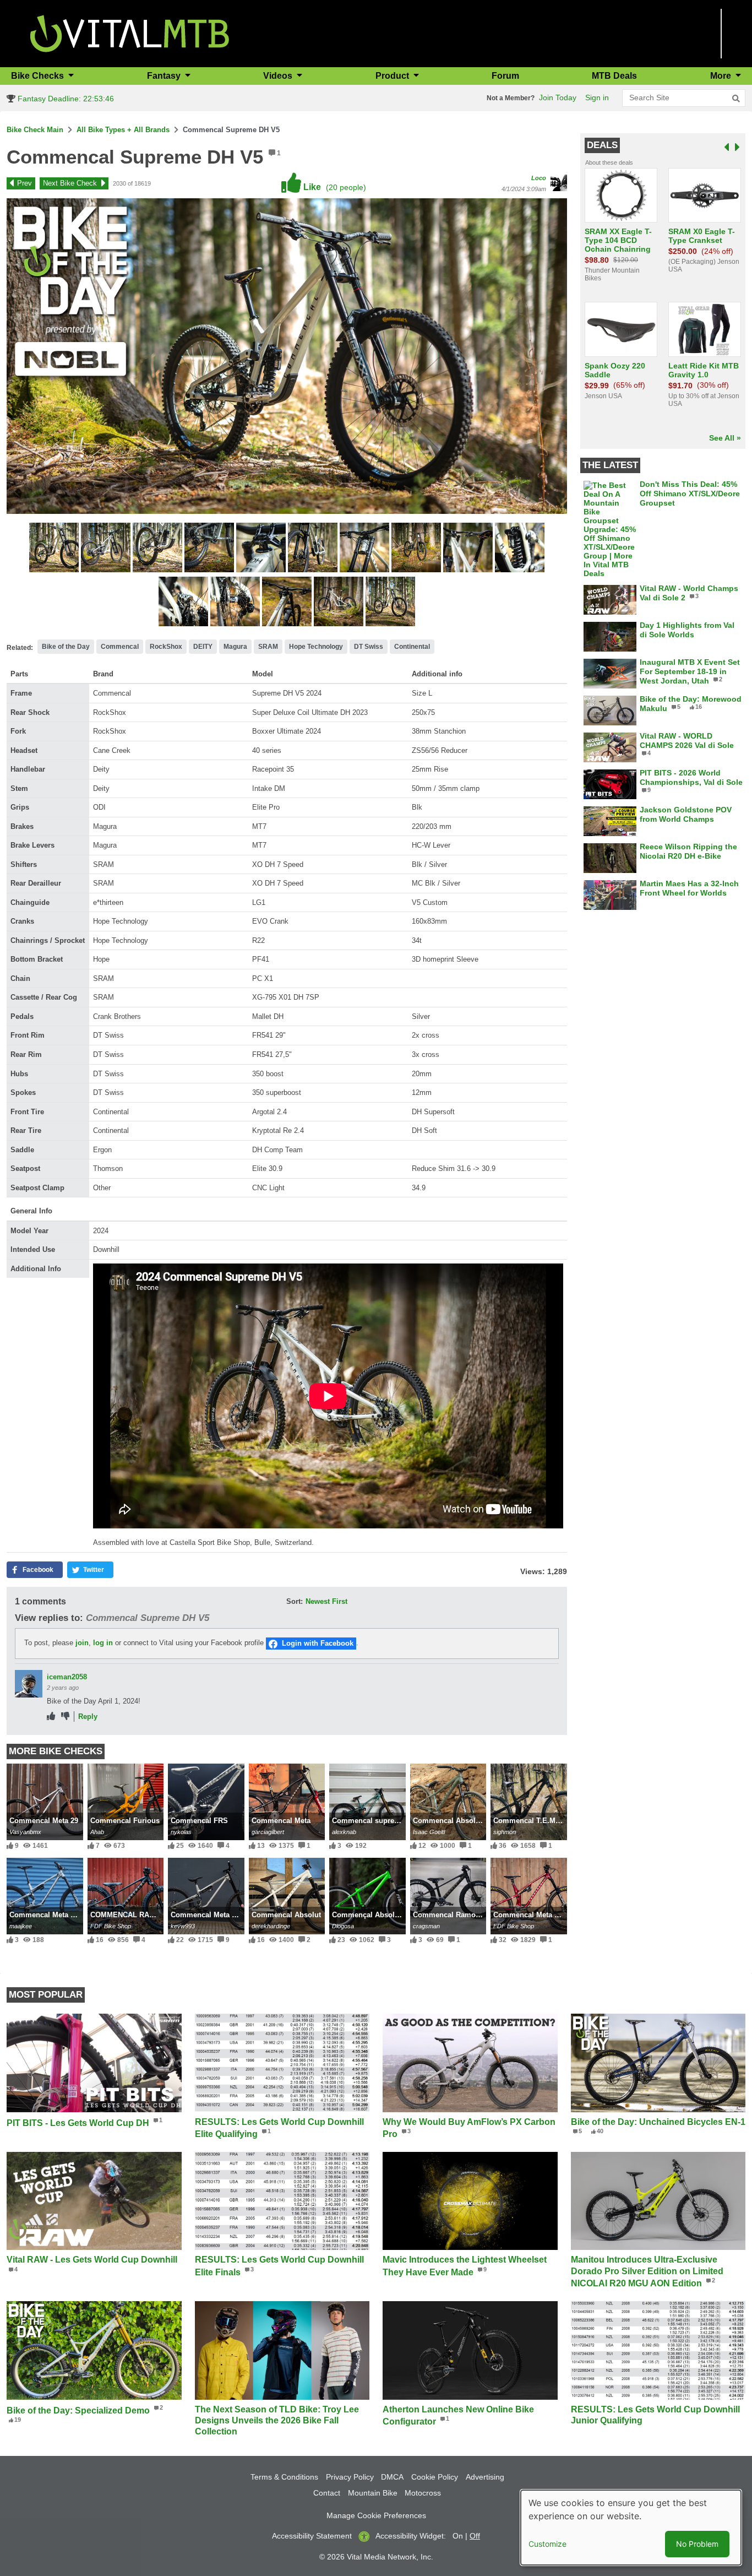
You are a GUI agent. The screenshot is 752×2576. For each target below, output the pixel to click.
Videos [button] (279, 76)
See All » (725, 438)
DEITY (203, 647)
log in (103, 1643)
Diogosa (343, 1926)
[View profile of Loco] (559, 183)
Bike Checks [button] (39, 76)
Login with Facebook (318, 1643)
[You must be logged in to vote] (51, 1717)
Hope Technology (316, 647)
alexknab (344, 1832)
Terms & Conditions (284, 2477)
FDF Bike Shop (111, 1926)
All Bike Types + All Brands (123, 130)
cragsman (426, 1926)
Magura (235, 647)
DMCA (392, 2477)
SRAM (268, 647)
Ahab (97, 1832)
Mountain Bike (373, 2493)
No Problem (697, 2544)
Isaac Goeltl (429, 1832)
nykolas (181, 1832)
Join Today (558, 97)
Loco (539, 178)
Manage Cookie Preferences (376, 2515)
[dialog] (631, 2528)
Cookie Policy (435, 2477)
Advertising (485, 2477)
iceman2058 (67, 1677)
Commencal (120, 647)
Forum (505, 76)
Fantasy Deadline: (65, 99)
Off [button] (475, 2536)
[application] (328, 1396)
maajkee (21, 1926)
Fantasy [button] (165, 76)
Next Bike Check (70, 183)
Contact (327, 2493)
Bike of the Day (66, 647)
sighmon (505, 1832)
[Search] (736, 99)
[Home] (130, 33)
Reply (88, 1717)
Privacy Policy (350, 2477)
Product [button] (393, 76)
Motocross (423, 2493)
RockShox (166, 647)
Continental (412, 647)
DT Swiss (369, 647)
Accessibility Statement (312, 2536)
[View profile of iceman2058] (29, 1684)
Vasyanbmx (25, 1832)
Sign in (597, 97)
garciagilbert (268, 1832)
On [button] (458, 2536)
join (82, 1643)
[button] (55, 549)
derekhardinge (271, 1926)
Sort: (295, 1601)
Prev (24, 183)
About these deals (609, 162)
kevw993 (183, 1926)
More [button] (722, 76)
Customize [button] (547, 2544)
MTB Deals (614, 76)
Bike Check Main (35, 130)
